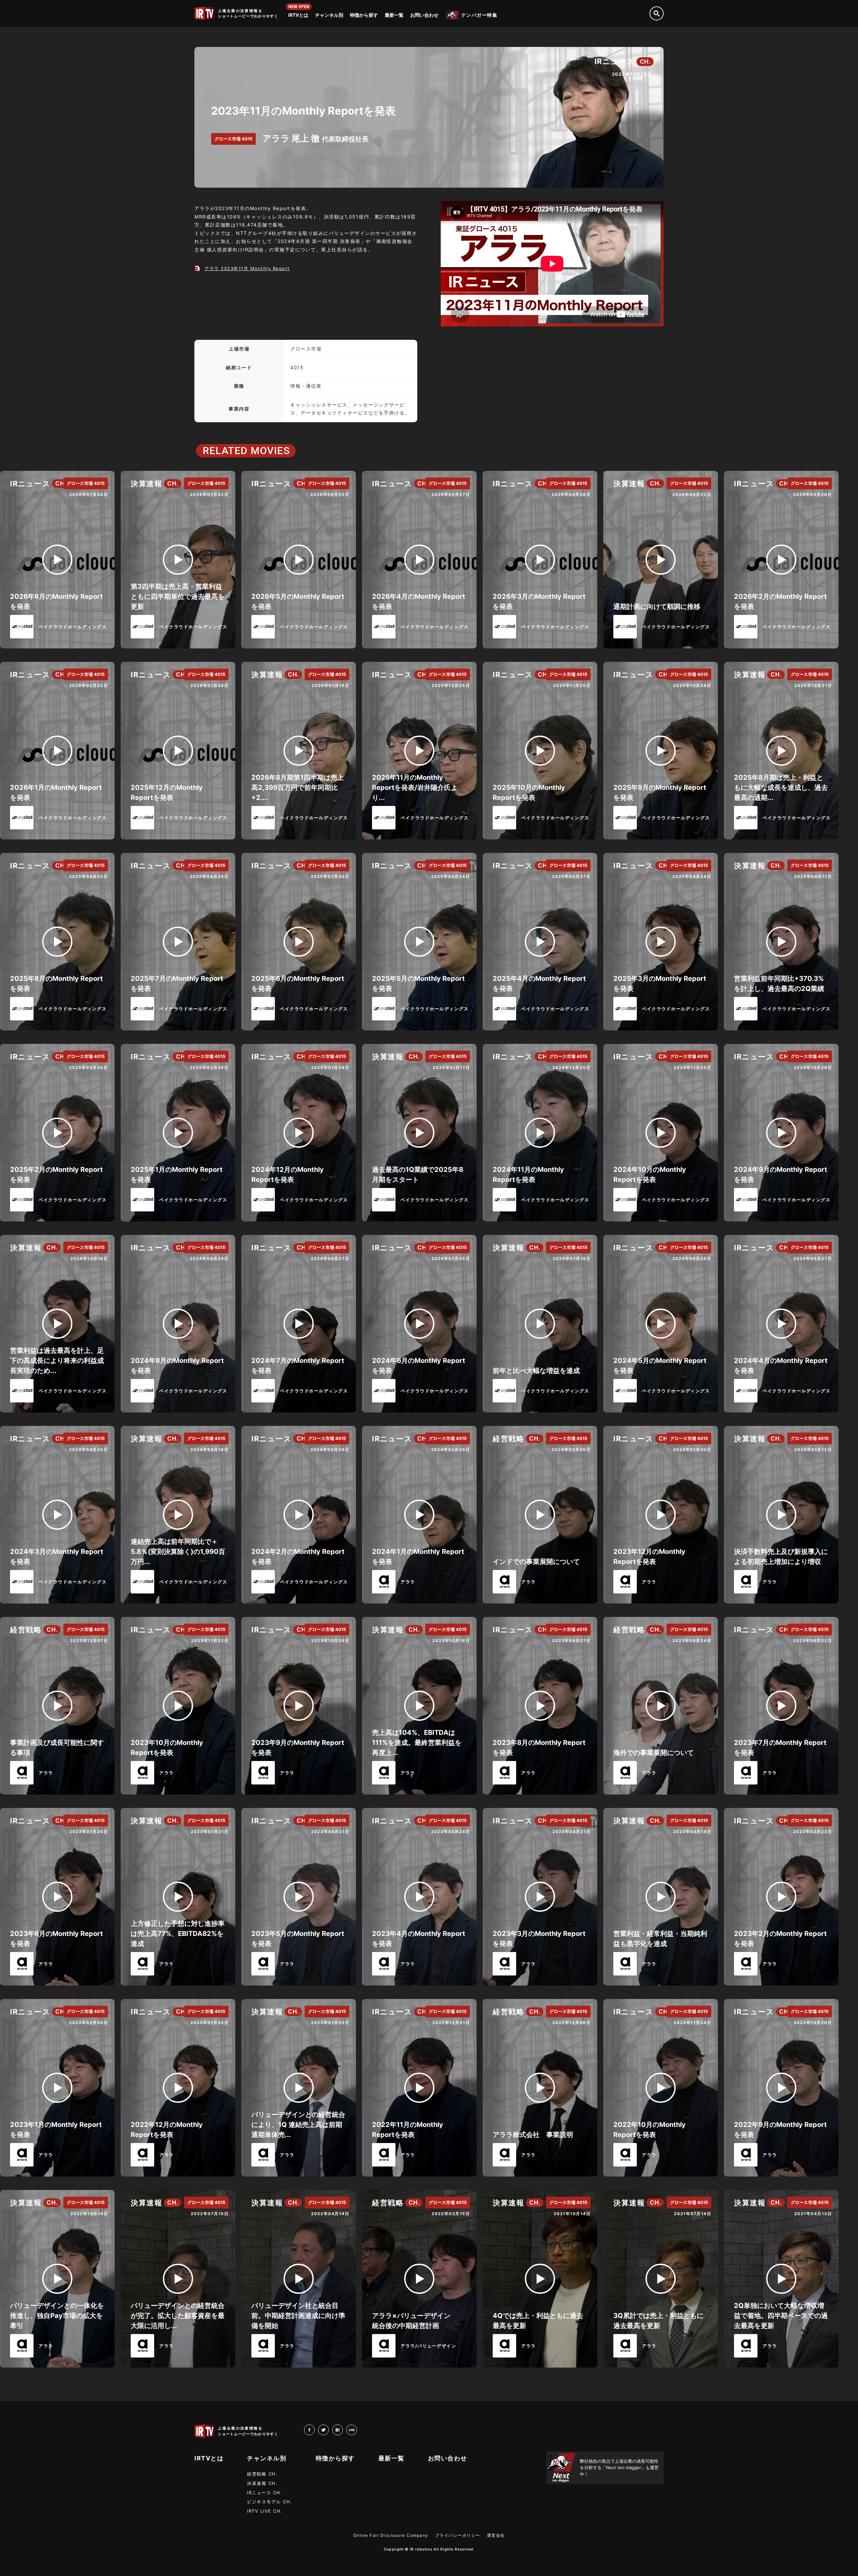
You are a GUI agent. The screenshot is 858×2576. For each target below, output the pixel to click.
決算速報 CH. (262, 2483)
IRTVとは (298, 15)
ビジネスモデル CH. (270, 2502)
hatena (343, 2430)
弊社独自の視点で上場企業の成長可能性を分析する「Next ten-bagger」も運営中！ (619, 2468)
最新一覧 (394, 15)
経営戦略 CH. (262, 2474)
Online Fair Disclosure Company (391, 2535)
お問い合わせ (424, 15)
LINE (357, 2430)
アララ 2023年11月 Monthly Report (247, 268)
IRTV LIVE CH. (265, 2511)
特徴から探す (364, 15)
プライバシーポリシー (458, 2535)
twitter (329, 2430)
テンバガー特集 (479, 15)
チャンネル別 (329, 15)
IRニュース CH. (265, 2493)
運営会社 (496, 2535)
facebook (315, 2430)
